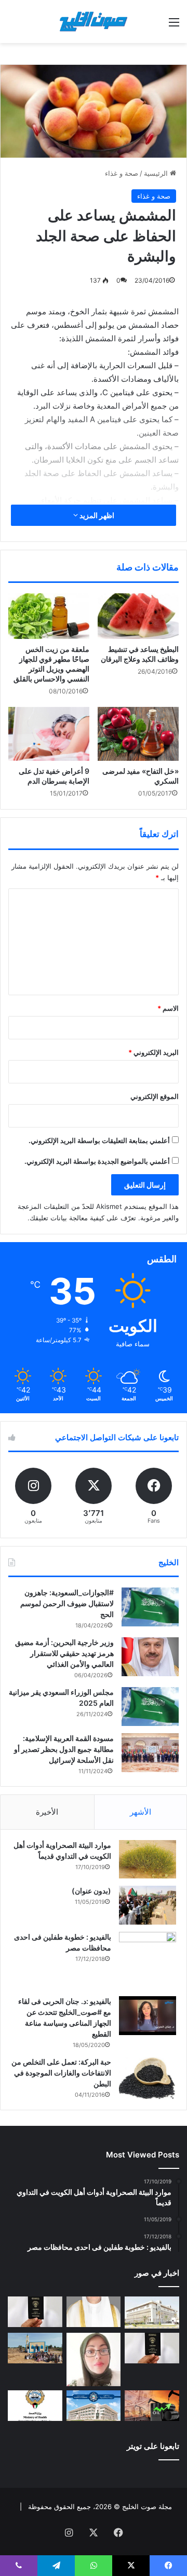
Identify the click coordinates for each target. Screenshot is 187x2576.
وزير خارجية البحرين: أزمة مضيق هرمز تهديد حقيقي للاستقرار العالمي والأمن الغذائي (64, 1653)
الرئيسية (157, 173)
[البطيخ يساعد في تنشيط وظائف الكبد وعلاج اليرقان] (138, 616)
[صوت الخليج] (94, 22)
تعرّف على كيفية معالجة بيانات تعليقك (83, 1218)
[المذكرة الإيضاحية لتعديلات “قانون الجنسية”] (35, 2312)
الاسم (168, 1008)
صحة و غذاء (122, 173)
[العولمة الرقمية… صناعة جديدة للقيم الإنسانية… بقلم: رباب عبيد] (94, 2359)
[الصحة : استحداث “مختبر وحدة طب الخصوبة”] (94, 2312)
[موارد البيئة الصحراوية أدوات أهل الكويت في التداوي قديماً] (148, 1859)
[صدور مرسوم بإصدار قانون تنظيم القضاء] (152, 2313)
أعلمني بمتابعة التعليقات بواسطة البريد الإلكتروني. (99, 1140)
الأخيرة (47, 1812)
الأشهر (141, 1812)
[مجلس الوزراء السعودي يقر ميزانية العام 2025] (150, 1707)
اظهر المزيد (96, 515)
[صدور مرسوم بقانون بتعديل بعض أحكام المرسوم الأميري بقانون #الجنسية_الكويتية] (152, 2348)
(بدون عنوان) (91, 1891)
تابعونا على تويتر (153, 2446)
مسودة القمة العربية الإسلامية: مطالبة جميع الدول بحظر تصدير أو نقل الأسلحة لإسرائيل (64, 1749)
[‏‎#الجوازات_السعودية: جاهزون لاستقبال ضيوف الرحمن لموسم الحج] (150, 1607)
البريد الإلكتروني (153, 1052)
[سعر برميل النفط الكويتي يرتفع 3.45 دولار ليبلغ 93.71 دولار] (152, 2406)
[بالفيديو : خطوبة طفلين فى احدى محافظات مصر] (148, 1960)
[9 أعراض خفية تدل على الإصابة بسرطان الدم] (49, 734)
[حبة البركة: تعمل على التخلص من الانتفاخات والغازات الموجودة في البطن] (148, 2078)
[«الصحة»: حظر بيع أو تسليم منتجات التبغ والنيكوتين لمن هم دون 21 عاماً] (35, 2406)
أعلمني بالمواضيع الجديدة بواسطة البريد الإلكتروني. (97, 1161)
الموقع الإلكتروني (155, 1096)
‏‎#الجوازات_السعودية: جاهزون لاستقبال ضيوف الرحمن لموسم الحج (67, 1603)
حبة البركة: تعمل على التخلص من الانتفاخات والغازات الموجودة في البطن (61, 2073)
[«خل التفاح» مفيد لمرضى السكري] (138, 734)
